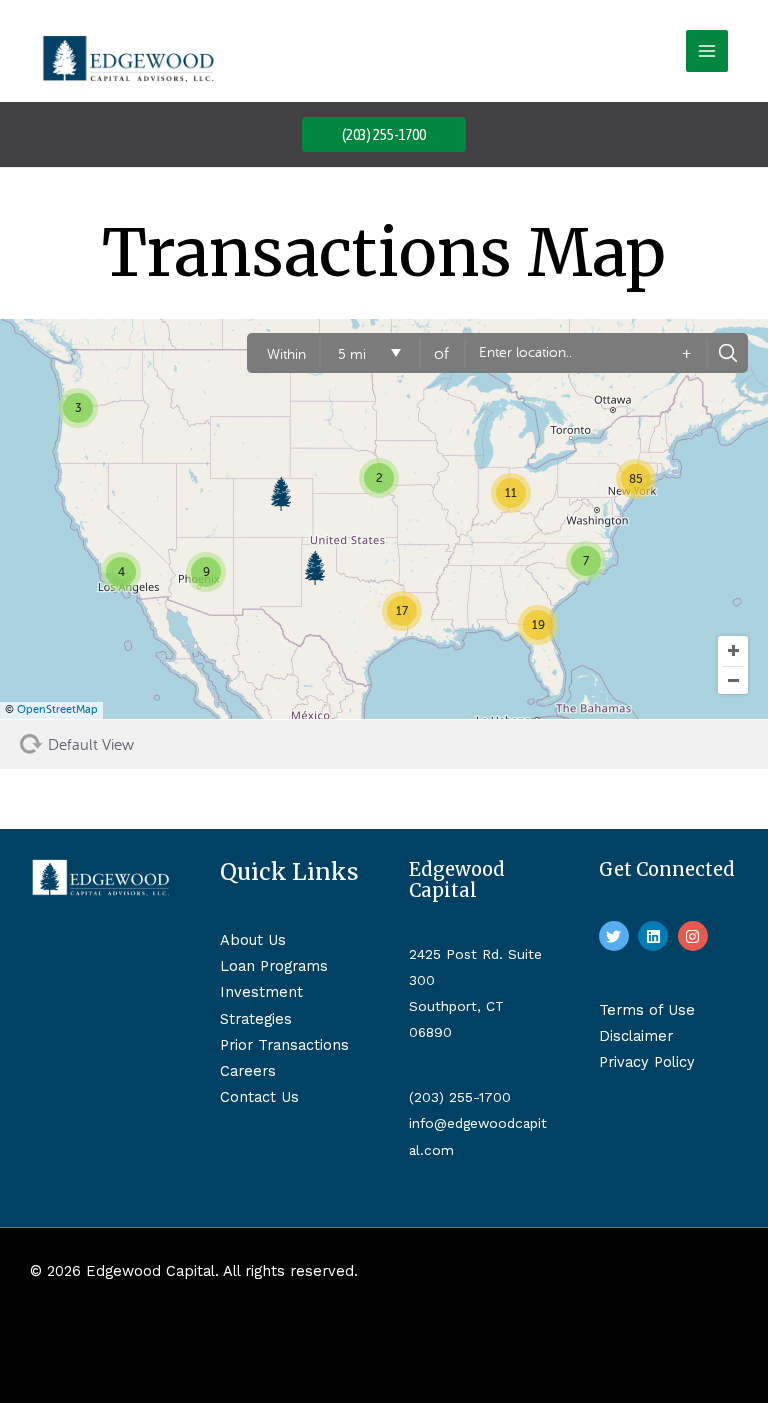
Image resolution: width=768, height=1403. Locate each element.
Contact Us (259, 1097)
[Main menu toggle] (707, 51)
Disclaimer (636, 1036)
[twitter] (616, 936)
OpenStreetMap (57, 709)
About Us (253, 940)
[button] (384, 134)
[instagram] (695, 936)
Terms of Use (647, 1010)
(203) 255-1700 (460, 1097)
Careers (248, 1071)
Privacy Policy (647, 1062)
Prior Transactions (284, 1045)
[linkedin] (655, 936)
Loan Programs (274, 966)
